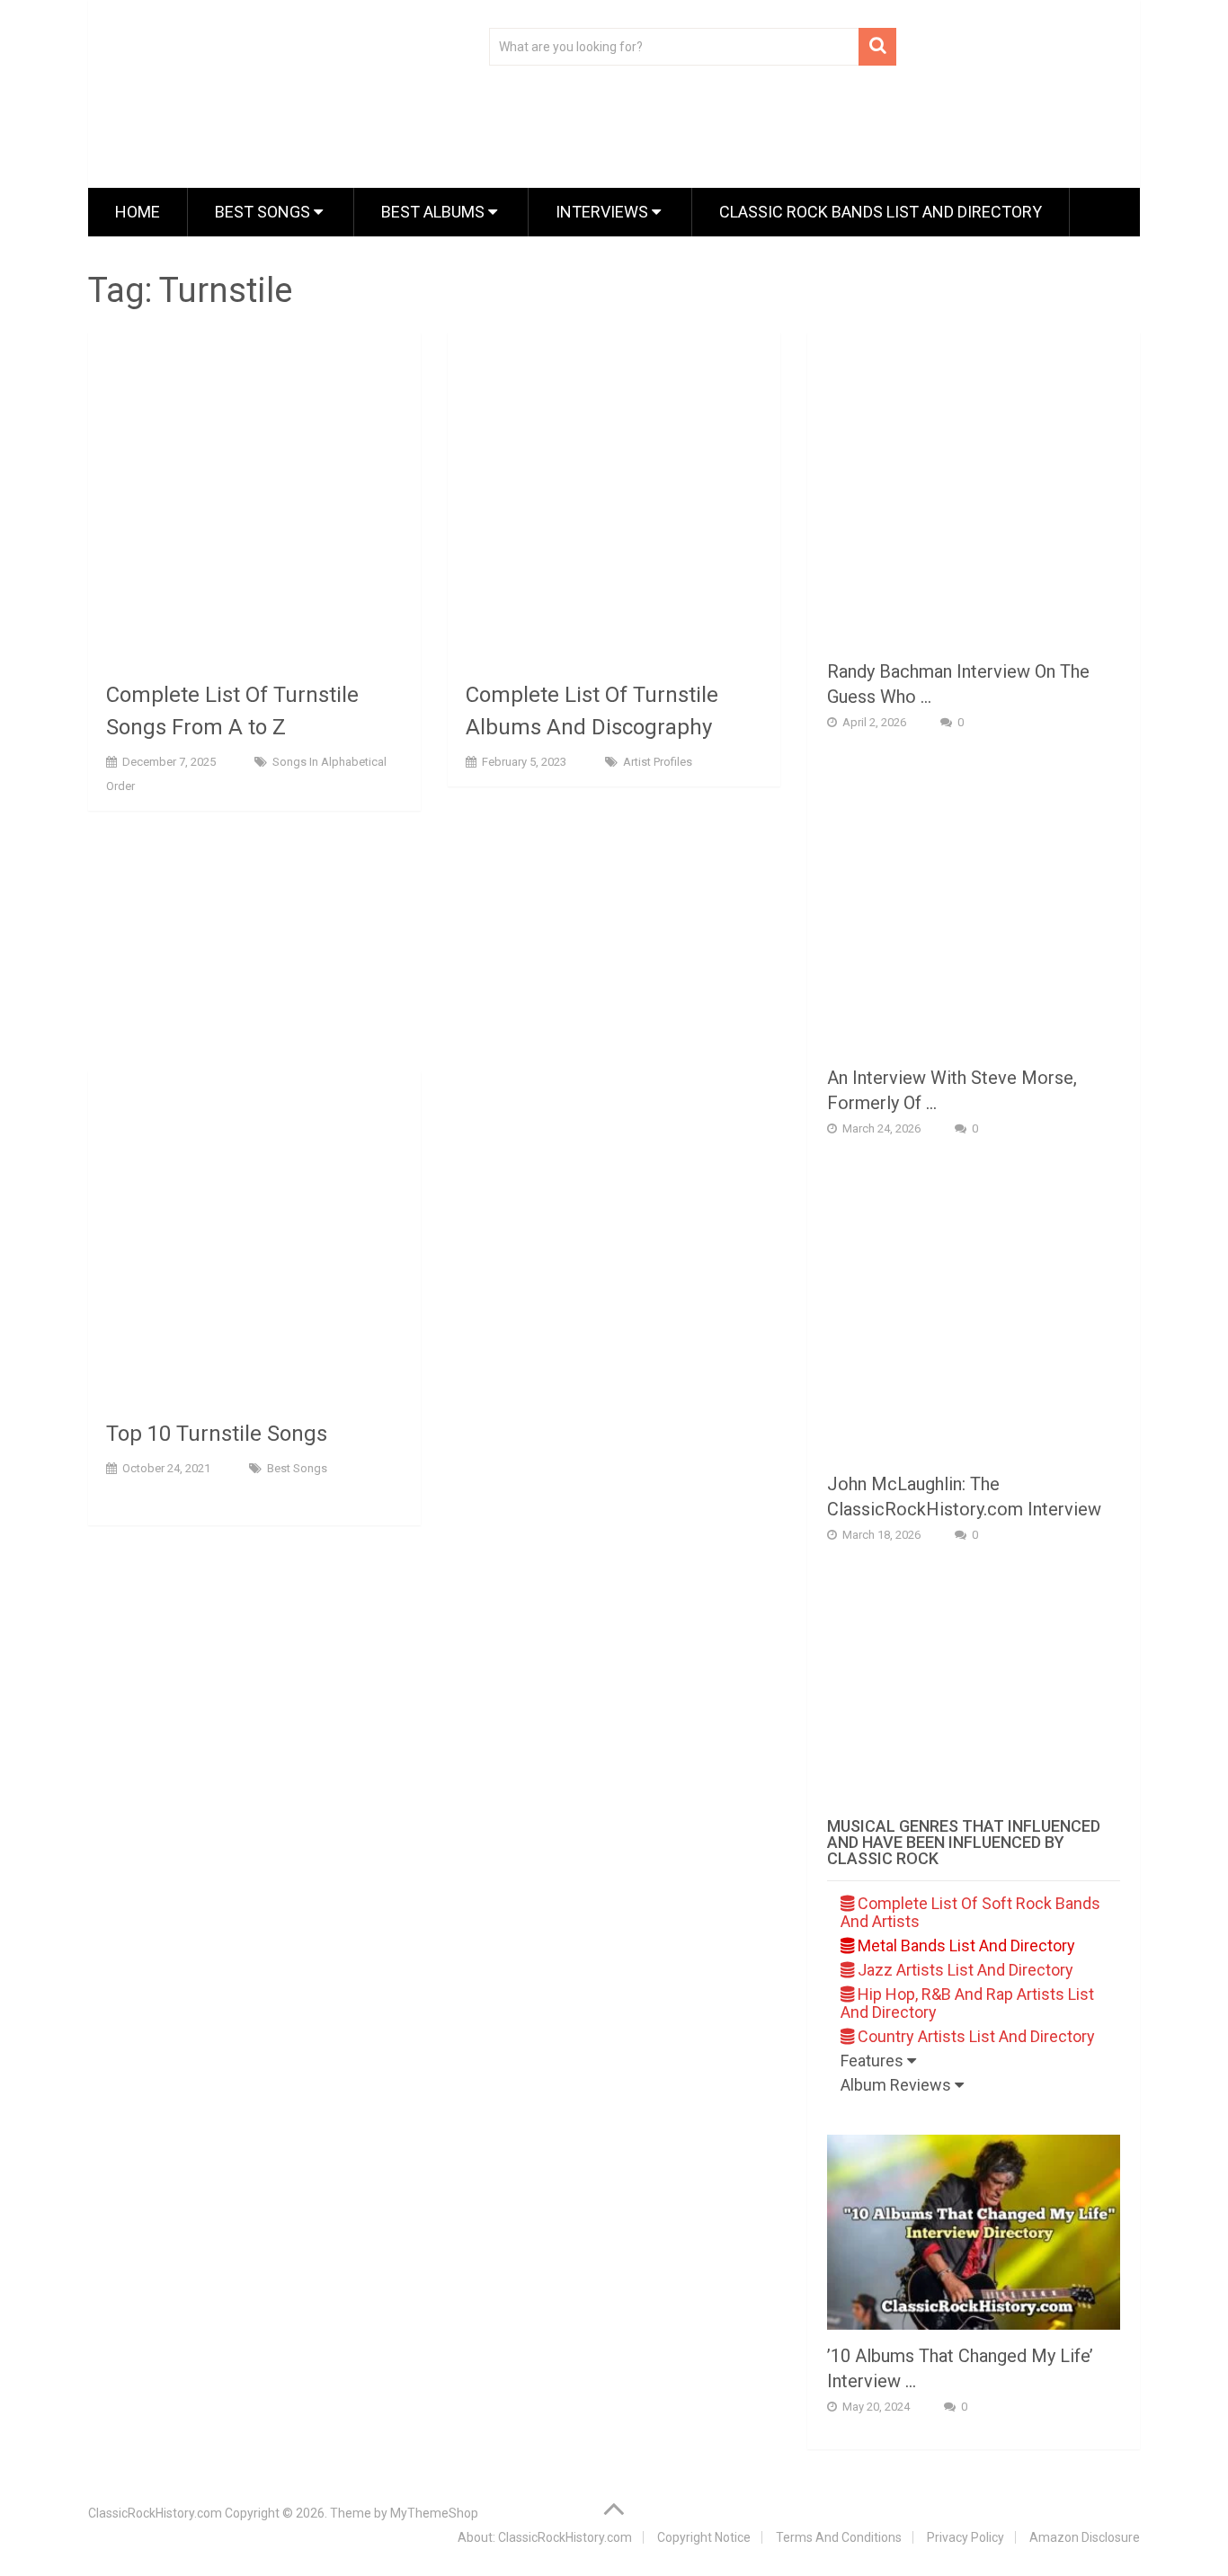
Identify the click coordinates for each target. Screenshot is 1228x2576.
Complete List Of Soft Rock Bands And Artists (970, 1912)
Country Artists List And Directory (974, 2036)
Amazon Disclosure (1085, 2537)
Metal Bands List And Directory (965, 1945)
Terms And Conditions (839, 2537)
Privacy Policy (965, 2537)
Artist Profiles (658, 762)
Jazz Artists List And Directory (964, 1970)
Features (874, 2061)
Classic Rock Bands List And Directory (881, 212)
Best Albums (435, 212)
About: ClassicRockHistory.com (545, 2537)
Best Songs (264, 212)
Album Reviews (898, 2085)
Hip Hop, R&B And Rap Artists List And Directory (967, 2003)
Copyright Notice (704, 2537)
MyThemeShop (434, 2513)
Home (138, 212)
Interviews (604, 212)
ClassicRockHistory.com (155, 2513)
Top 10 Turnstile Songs (217, 1434)
